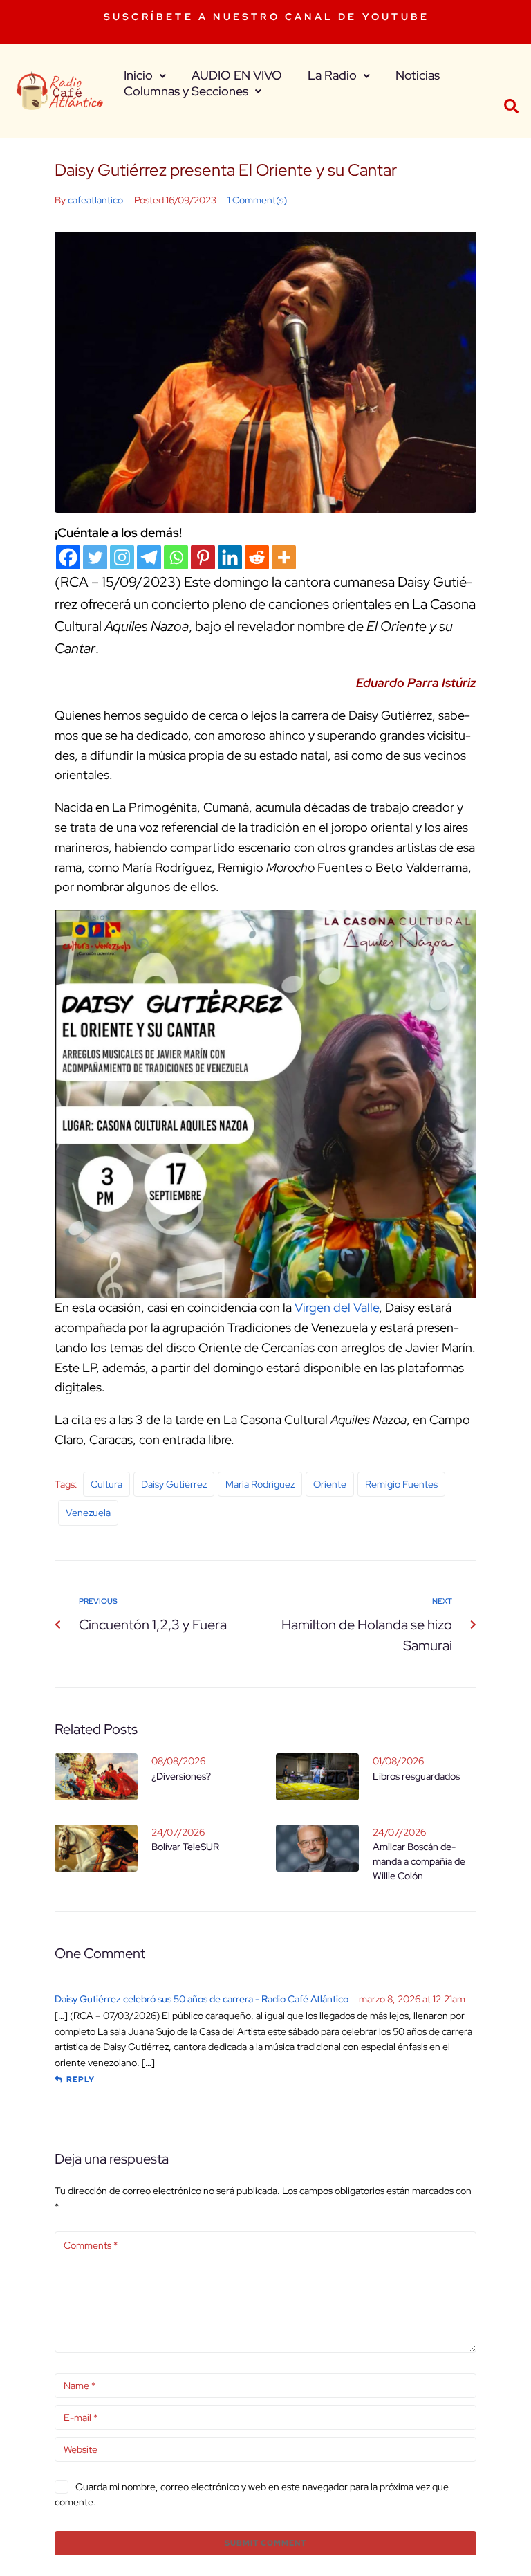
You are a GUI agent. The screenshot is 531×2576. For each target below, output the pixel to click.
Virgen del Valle (335, 1307)
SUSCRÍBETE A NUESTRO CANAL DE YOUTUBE (267, 17)
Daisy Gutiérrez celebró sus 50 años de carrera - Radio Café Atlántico (202, 1999)
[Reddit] (257, 557)
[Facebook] (68, 557)
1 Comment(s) (257, 200)
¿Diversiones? (181, 1776)
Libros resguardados (416, 1776)
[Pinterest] (203, 557)
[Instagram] (122, 557)
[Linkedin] (230, 557)
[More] (284, 557)
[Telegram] (149, 557)
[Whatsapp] (176, 557)
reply (81, 2079)
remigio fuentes (401, 1484)
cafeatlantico (95, 200)
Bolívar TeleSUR (185, 1847)
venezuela (88, 1513)
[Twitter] (95, 557)
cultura (106, 1484)
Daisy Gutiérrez (174, 1484)
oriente (330, 1484)
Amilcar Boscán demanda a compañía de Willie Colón (419, 1861)
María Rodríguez (260, 1484)
